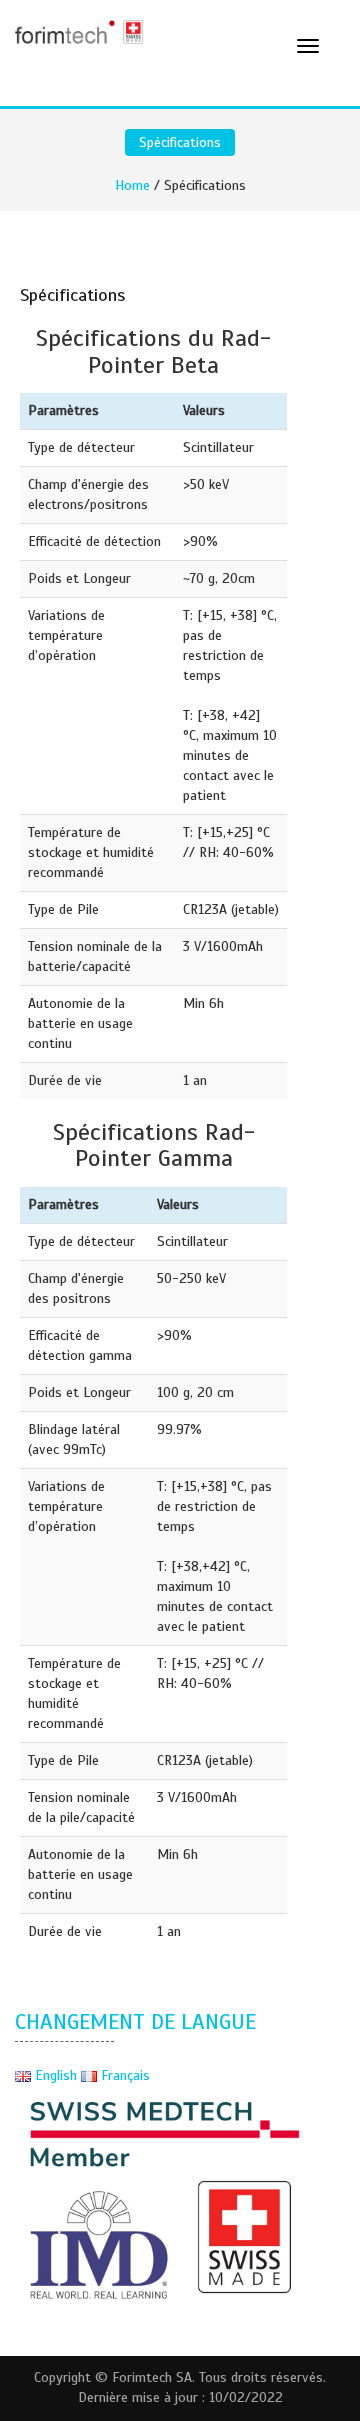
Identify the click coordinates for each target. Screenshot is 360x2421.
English (56, 2075)
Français (123, 2075)
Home (132, 185)
